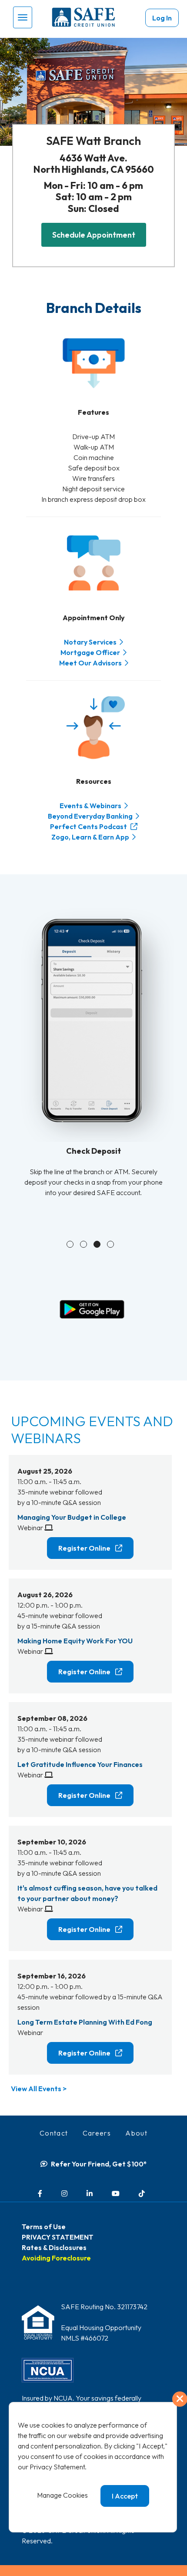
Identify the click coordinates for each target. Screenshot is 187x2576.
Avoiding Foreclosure (56, 2258)
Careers (97, 2133)
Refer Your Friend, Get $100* (99, 2164)
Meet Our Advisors (90, 663)
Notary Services (90, 642)
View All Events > (39, 2089)
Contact (54, 2133)
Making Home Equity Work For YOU (75, 1641)
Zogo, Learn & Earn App (90, 837)
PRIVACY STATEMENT (58, 2237)
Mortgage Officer (90, 652)
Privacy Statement (57, 2467)
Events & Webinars (90, 806)
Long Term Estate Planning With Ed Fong (85, 2022)
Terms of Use (44, 2227)
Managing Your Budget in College (72, 1517)
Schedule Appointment (94, 235)
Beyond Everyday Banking (90, 816)
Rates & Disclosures (54, 2247)
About (136, 2133)
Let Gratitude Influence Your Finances (80, 1764)
